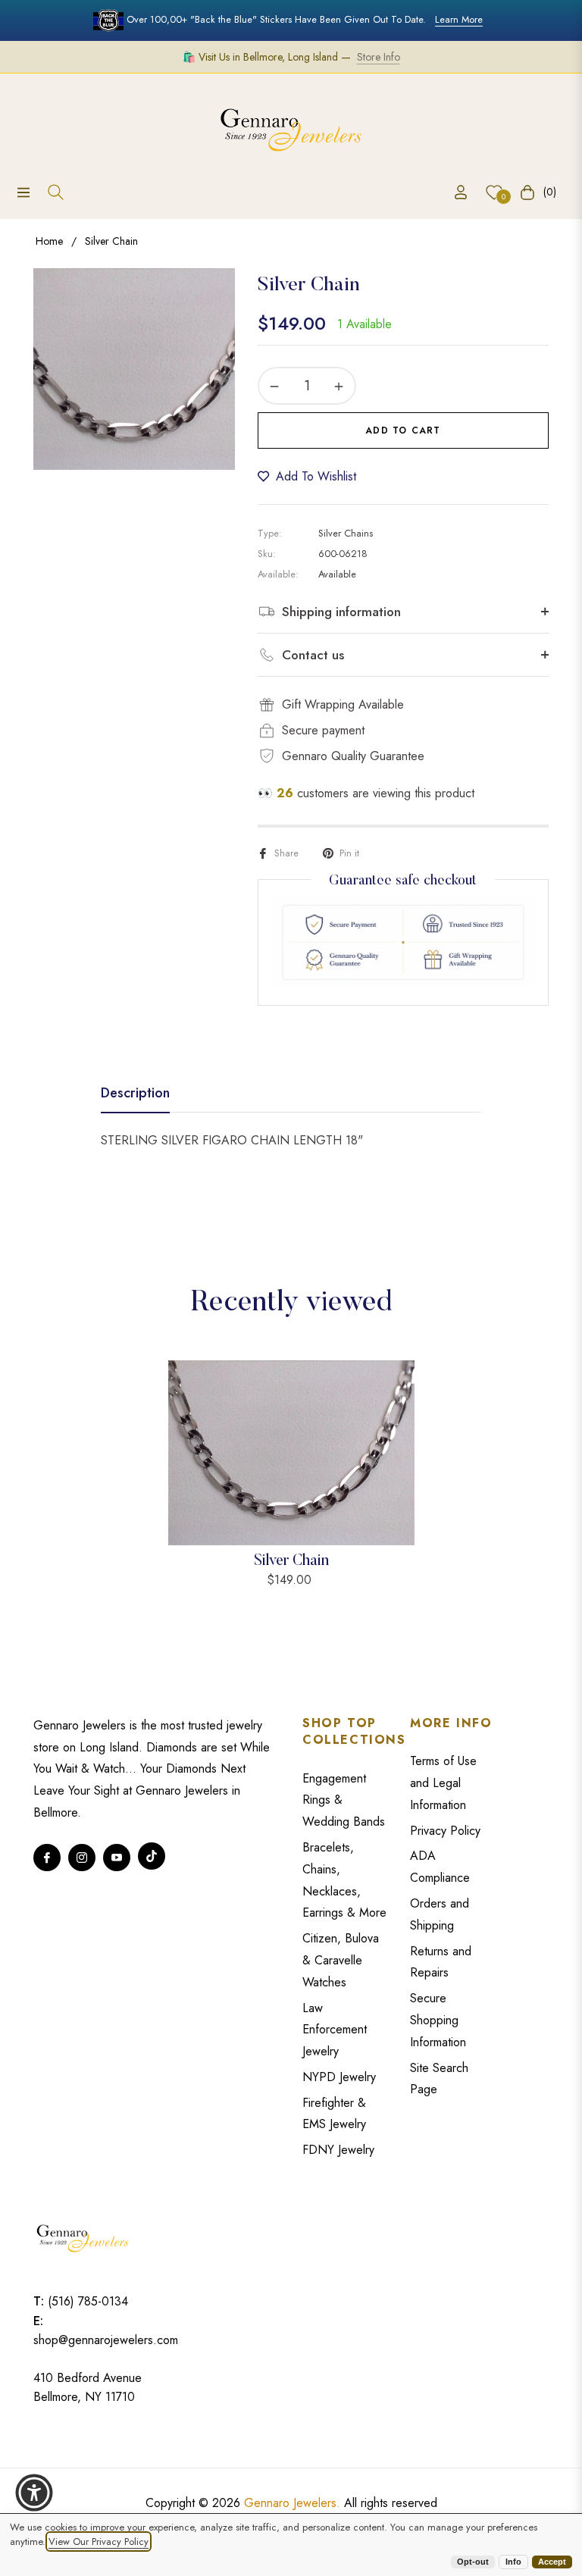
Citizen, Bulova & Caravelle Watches (341, 1960)
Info (513, 2562)
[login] (461, 192)
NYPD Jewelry (339, 2077)
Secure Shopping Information (438, 2020)
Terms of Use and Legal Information (443, 1783)
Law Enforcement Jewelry (335, 2030)
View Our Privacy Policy (99, 2542)
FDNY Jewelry (338, 2150)
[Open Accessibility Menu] (34, 2493)
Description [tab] (135, 1094)
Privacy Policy (445, 1831)
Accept (552, 2562)
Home (49, 241)
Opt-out (473, 2562)
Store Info (379, 57)
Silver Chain (291, 1561)
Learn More (459, 19)
